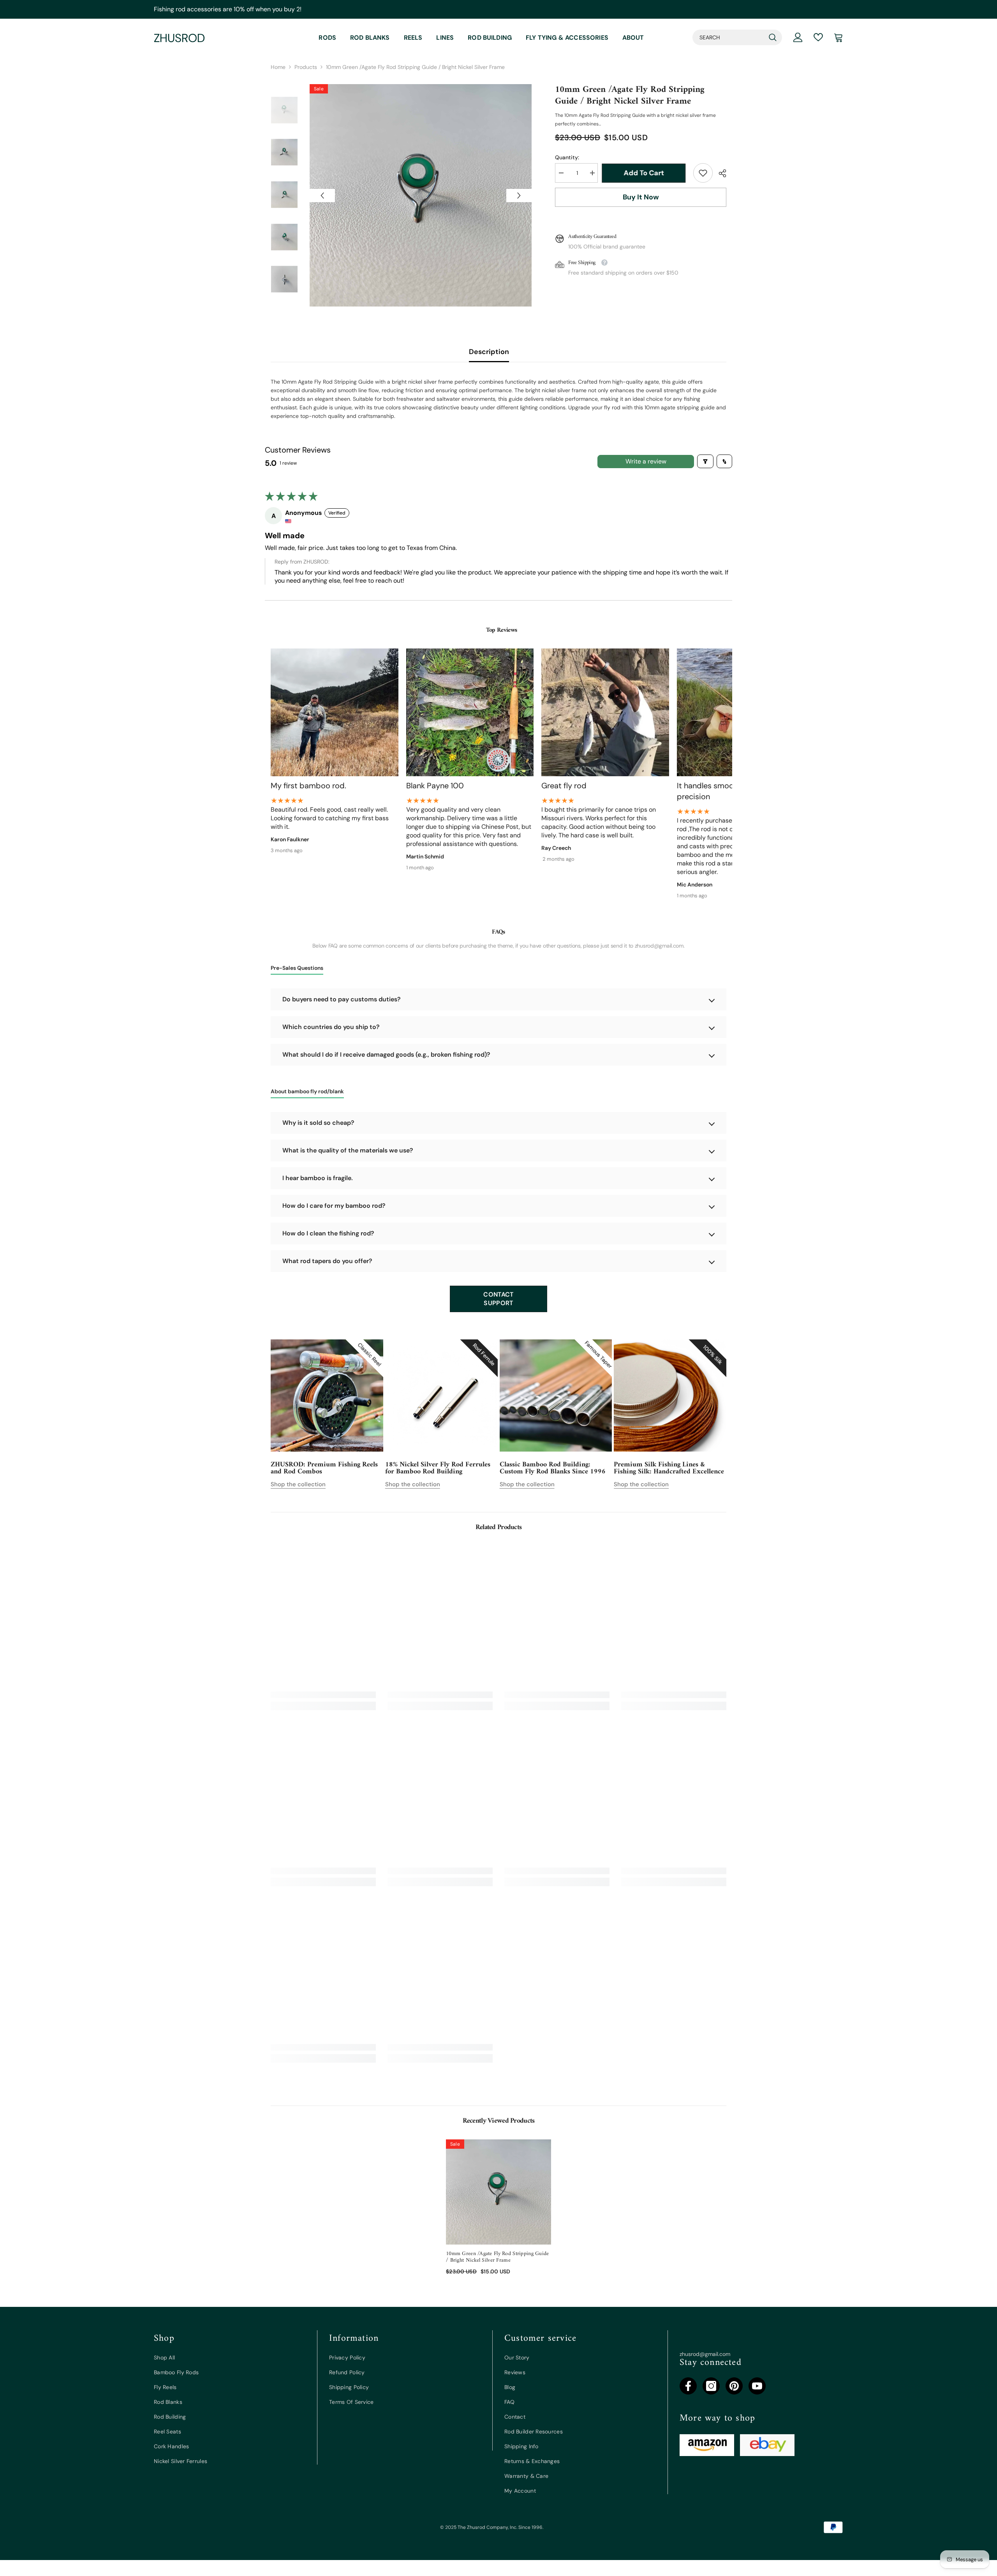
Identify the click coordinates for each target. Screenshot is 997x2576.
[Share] (720, 173)
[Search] (737, 37)
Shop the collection (298, 1484)
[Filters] (705, 461)
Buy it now (641, 197)
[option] (421, 195)
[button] (322, 196)
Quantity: (567, 157)
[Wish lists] (818, 37)
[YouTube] (757, 2386)
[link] (703, 173)
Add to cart (646, 173)
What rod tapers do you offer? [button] (327, 1261)
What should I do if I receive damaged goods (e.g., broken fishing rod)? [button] (386, 1055)
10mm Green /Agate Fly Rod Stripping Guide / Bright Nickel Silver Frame (497, 2257)
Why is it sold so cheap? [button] (318, 1123)
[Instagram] (711, 2386)
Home (278, 67)
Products (306, 67)
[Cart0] (838, 37)
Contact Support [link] (498, 1299)
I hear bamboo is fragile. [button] (318, 1178)
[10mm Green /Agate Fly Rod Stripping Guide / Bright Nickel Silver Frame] (498, 2192)
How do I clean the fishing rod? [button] (328, 1233)
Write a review (646, 461)
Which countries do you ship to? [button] (331, 1027)
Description (489, 352)
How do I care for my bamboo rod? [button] (334, 1206)
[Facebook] (688, 2386)
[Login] (798, 37)
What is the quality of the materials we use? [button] (348, 1150)
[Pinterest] (734, 2386)
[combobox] (729, 37)
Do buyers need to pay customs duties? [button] (342, 999)
